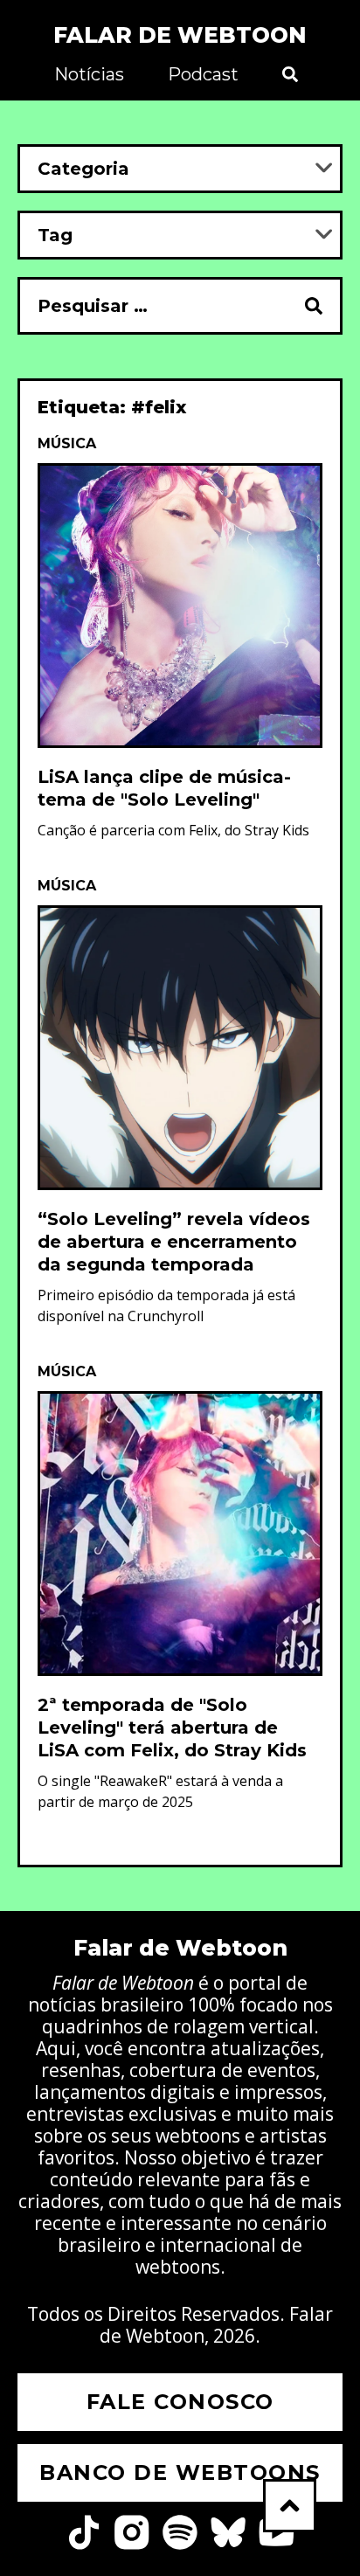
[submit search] (315, 306)
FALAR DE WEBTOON (180, 35)
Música (67, 443)
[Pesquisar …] (152, 306)
